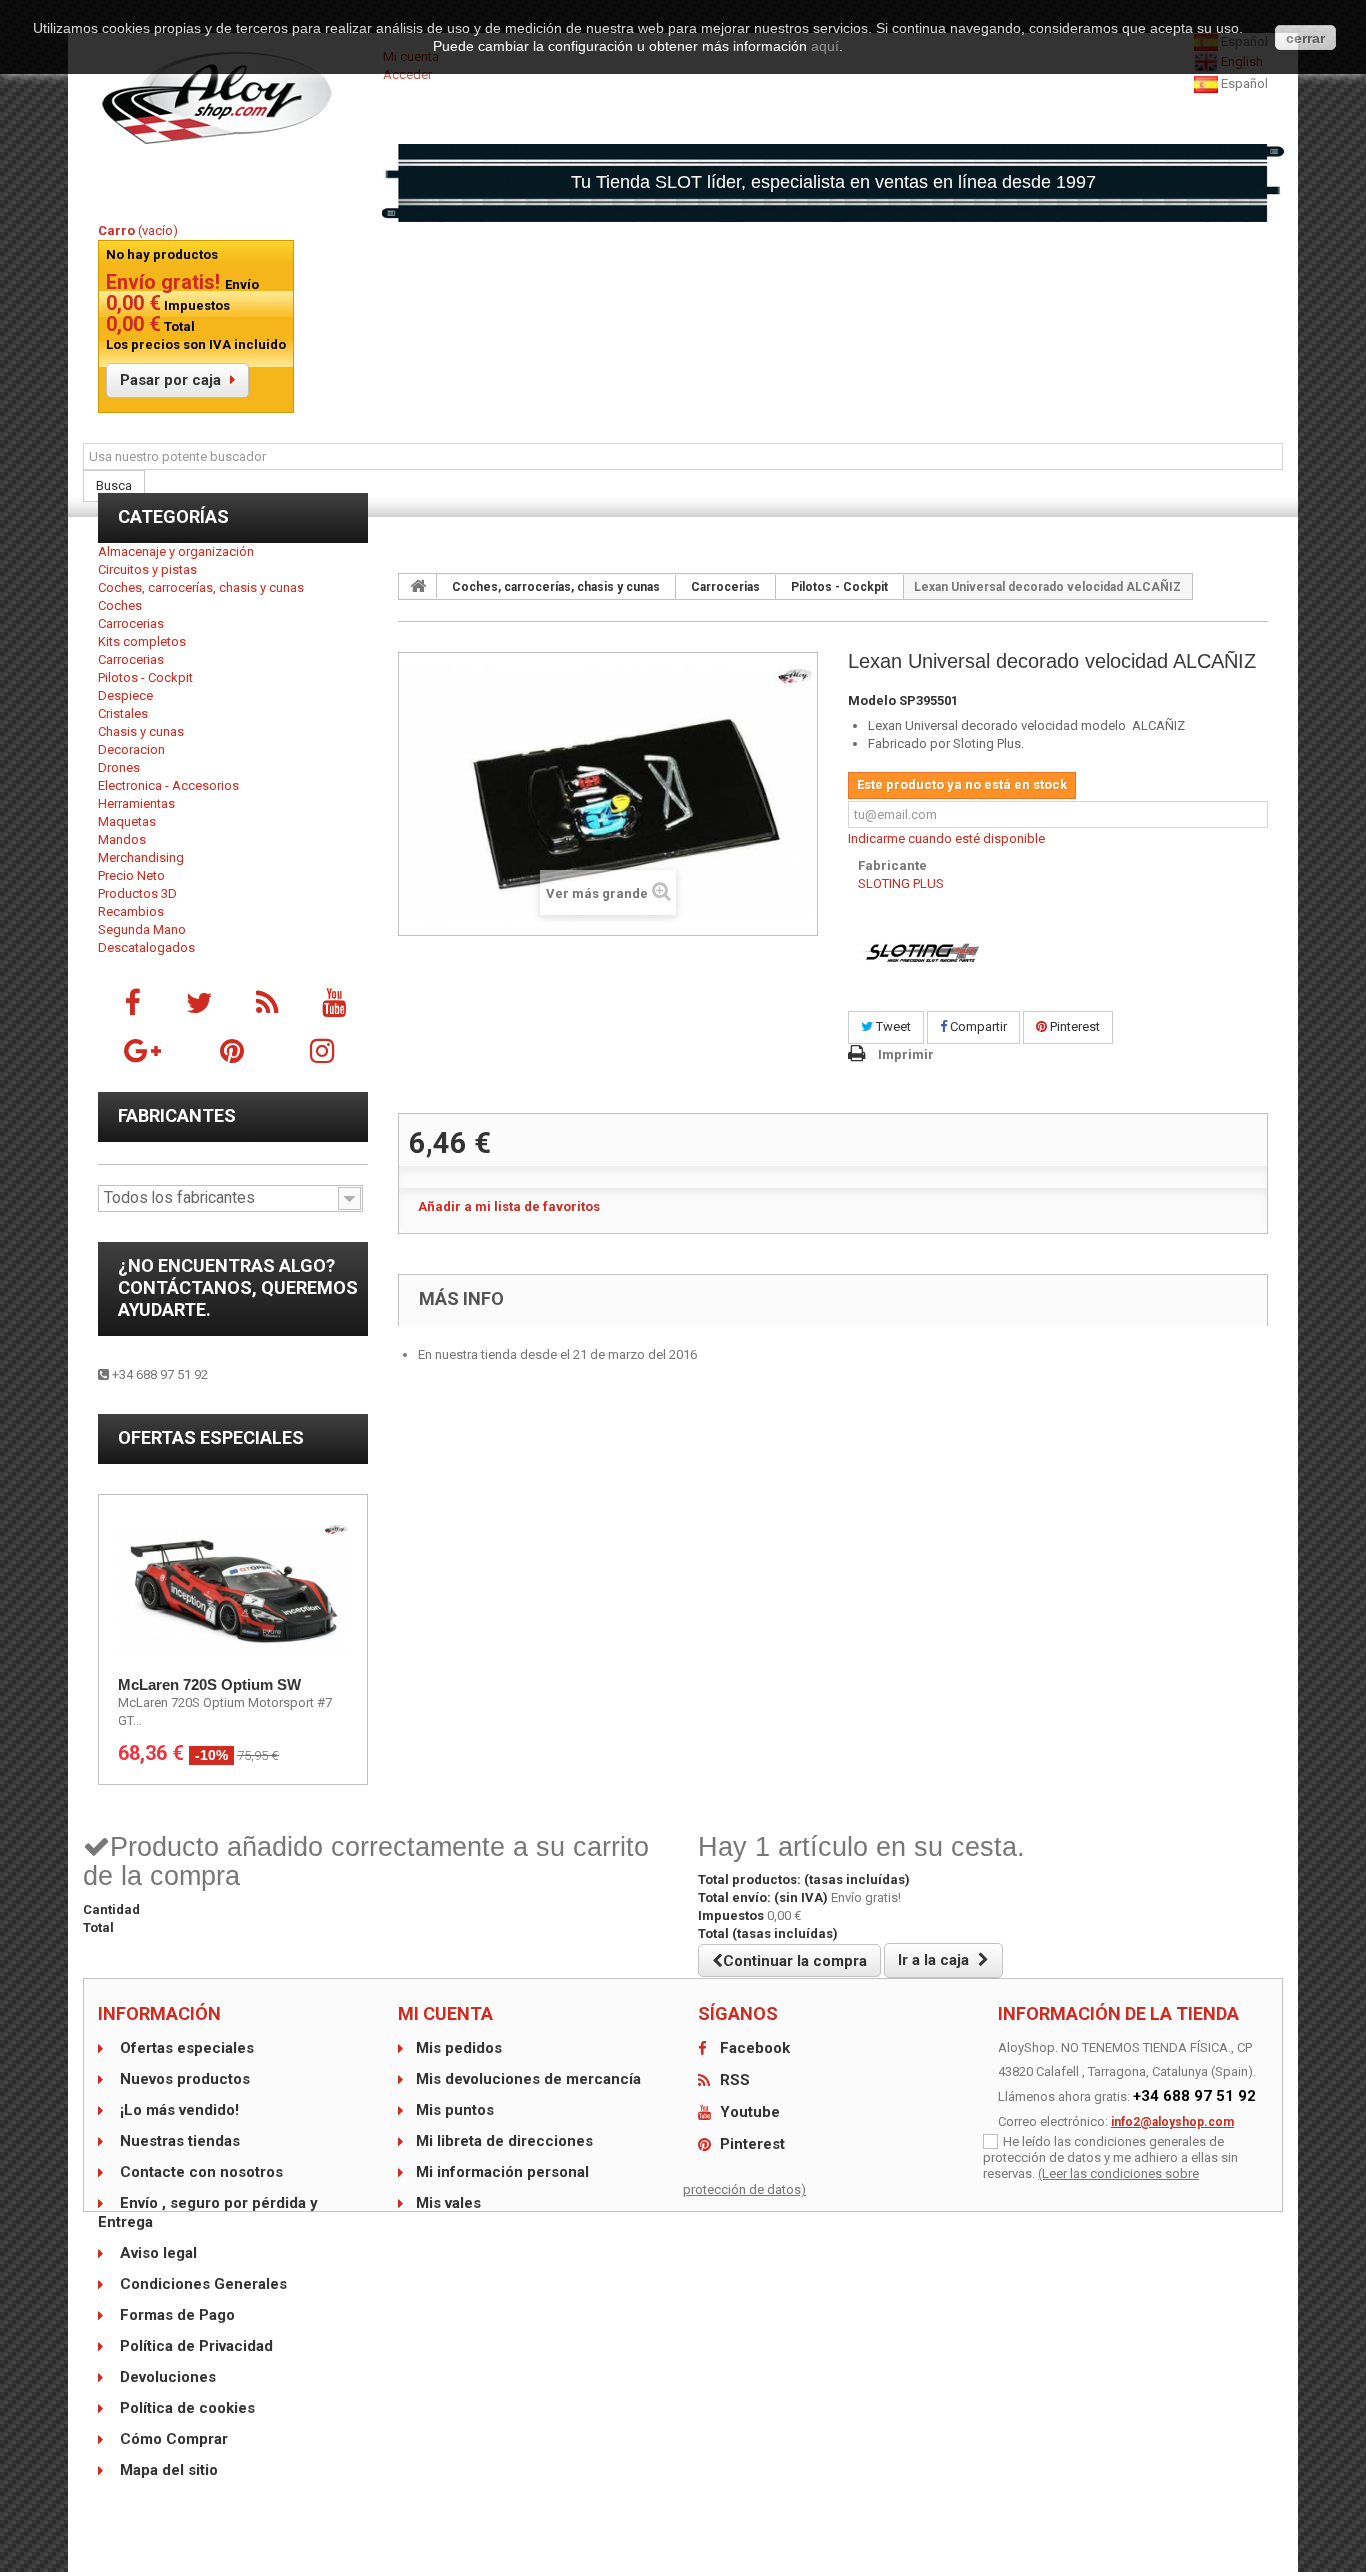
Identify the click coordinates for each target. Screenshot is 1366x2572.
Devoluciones (166, 2377)
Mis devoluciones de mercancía (528, 2079)
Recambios (131, 911)
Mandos (122, 839)
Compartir (977, 1026)
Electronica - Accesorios (168, 785)
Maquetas (127, 821)
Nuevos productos (183, 2079)
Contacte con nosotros (199, 2172)
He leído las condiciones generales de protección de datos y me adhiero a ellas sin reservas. (1110, 2157)
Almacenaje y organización (176, 551)
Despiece (125, 695)
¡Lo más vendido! (177, 2110)
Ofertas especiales (211, 1437)
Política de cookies (185, 2408)
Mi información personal (502, 2172)
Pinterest (1073, 1026)
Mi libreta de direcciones (504, 2141)
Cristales (123, 713)
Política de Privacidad (194, 2346)
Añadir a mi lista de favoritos (509, 1206)
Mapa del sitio (167, 2470)
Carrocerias (131, 623)
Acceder (407, 74)
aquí (825, 46)
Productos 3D (137, 893)
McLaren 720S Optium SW (209, 1684)
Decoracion (131, 749)
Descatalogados (146, 947)
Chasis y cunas (141, 731)
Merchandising (141, 857)
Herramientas (136, 803)
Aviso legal (156, 2253)
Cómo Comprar (172, 2439)
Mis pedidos (459, 2048)
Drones (119, 767)
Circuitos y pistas (147, 569)
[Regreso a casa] (418, 586)
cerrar (1305, 38)
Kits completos (142, 641)
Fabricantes (177, 1115)
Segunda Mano (142, 929)
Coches (120, 605)
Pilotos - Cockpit (145, 677)
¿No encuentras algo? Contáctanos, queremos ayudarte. (238, 1287)
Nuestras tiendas (178, 2141)
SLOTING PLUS (901, 883)
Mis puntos (455, 2110)
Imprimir (906, 1054)
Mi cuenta (445, 2013)
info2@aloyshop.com (1172, 2122)
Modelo (872, 700)
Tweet (892, 1026)
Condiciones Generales (201, 2284)
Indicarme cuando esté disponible (946, 838)
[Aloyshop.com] (233, 98)
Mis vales (448, 2203)
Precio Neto (131, 875)
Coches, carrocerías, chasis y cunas (201, 587)
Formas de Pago (175, 2315)
